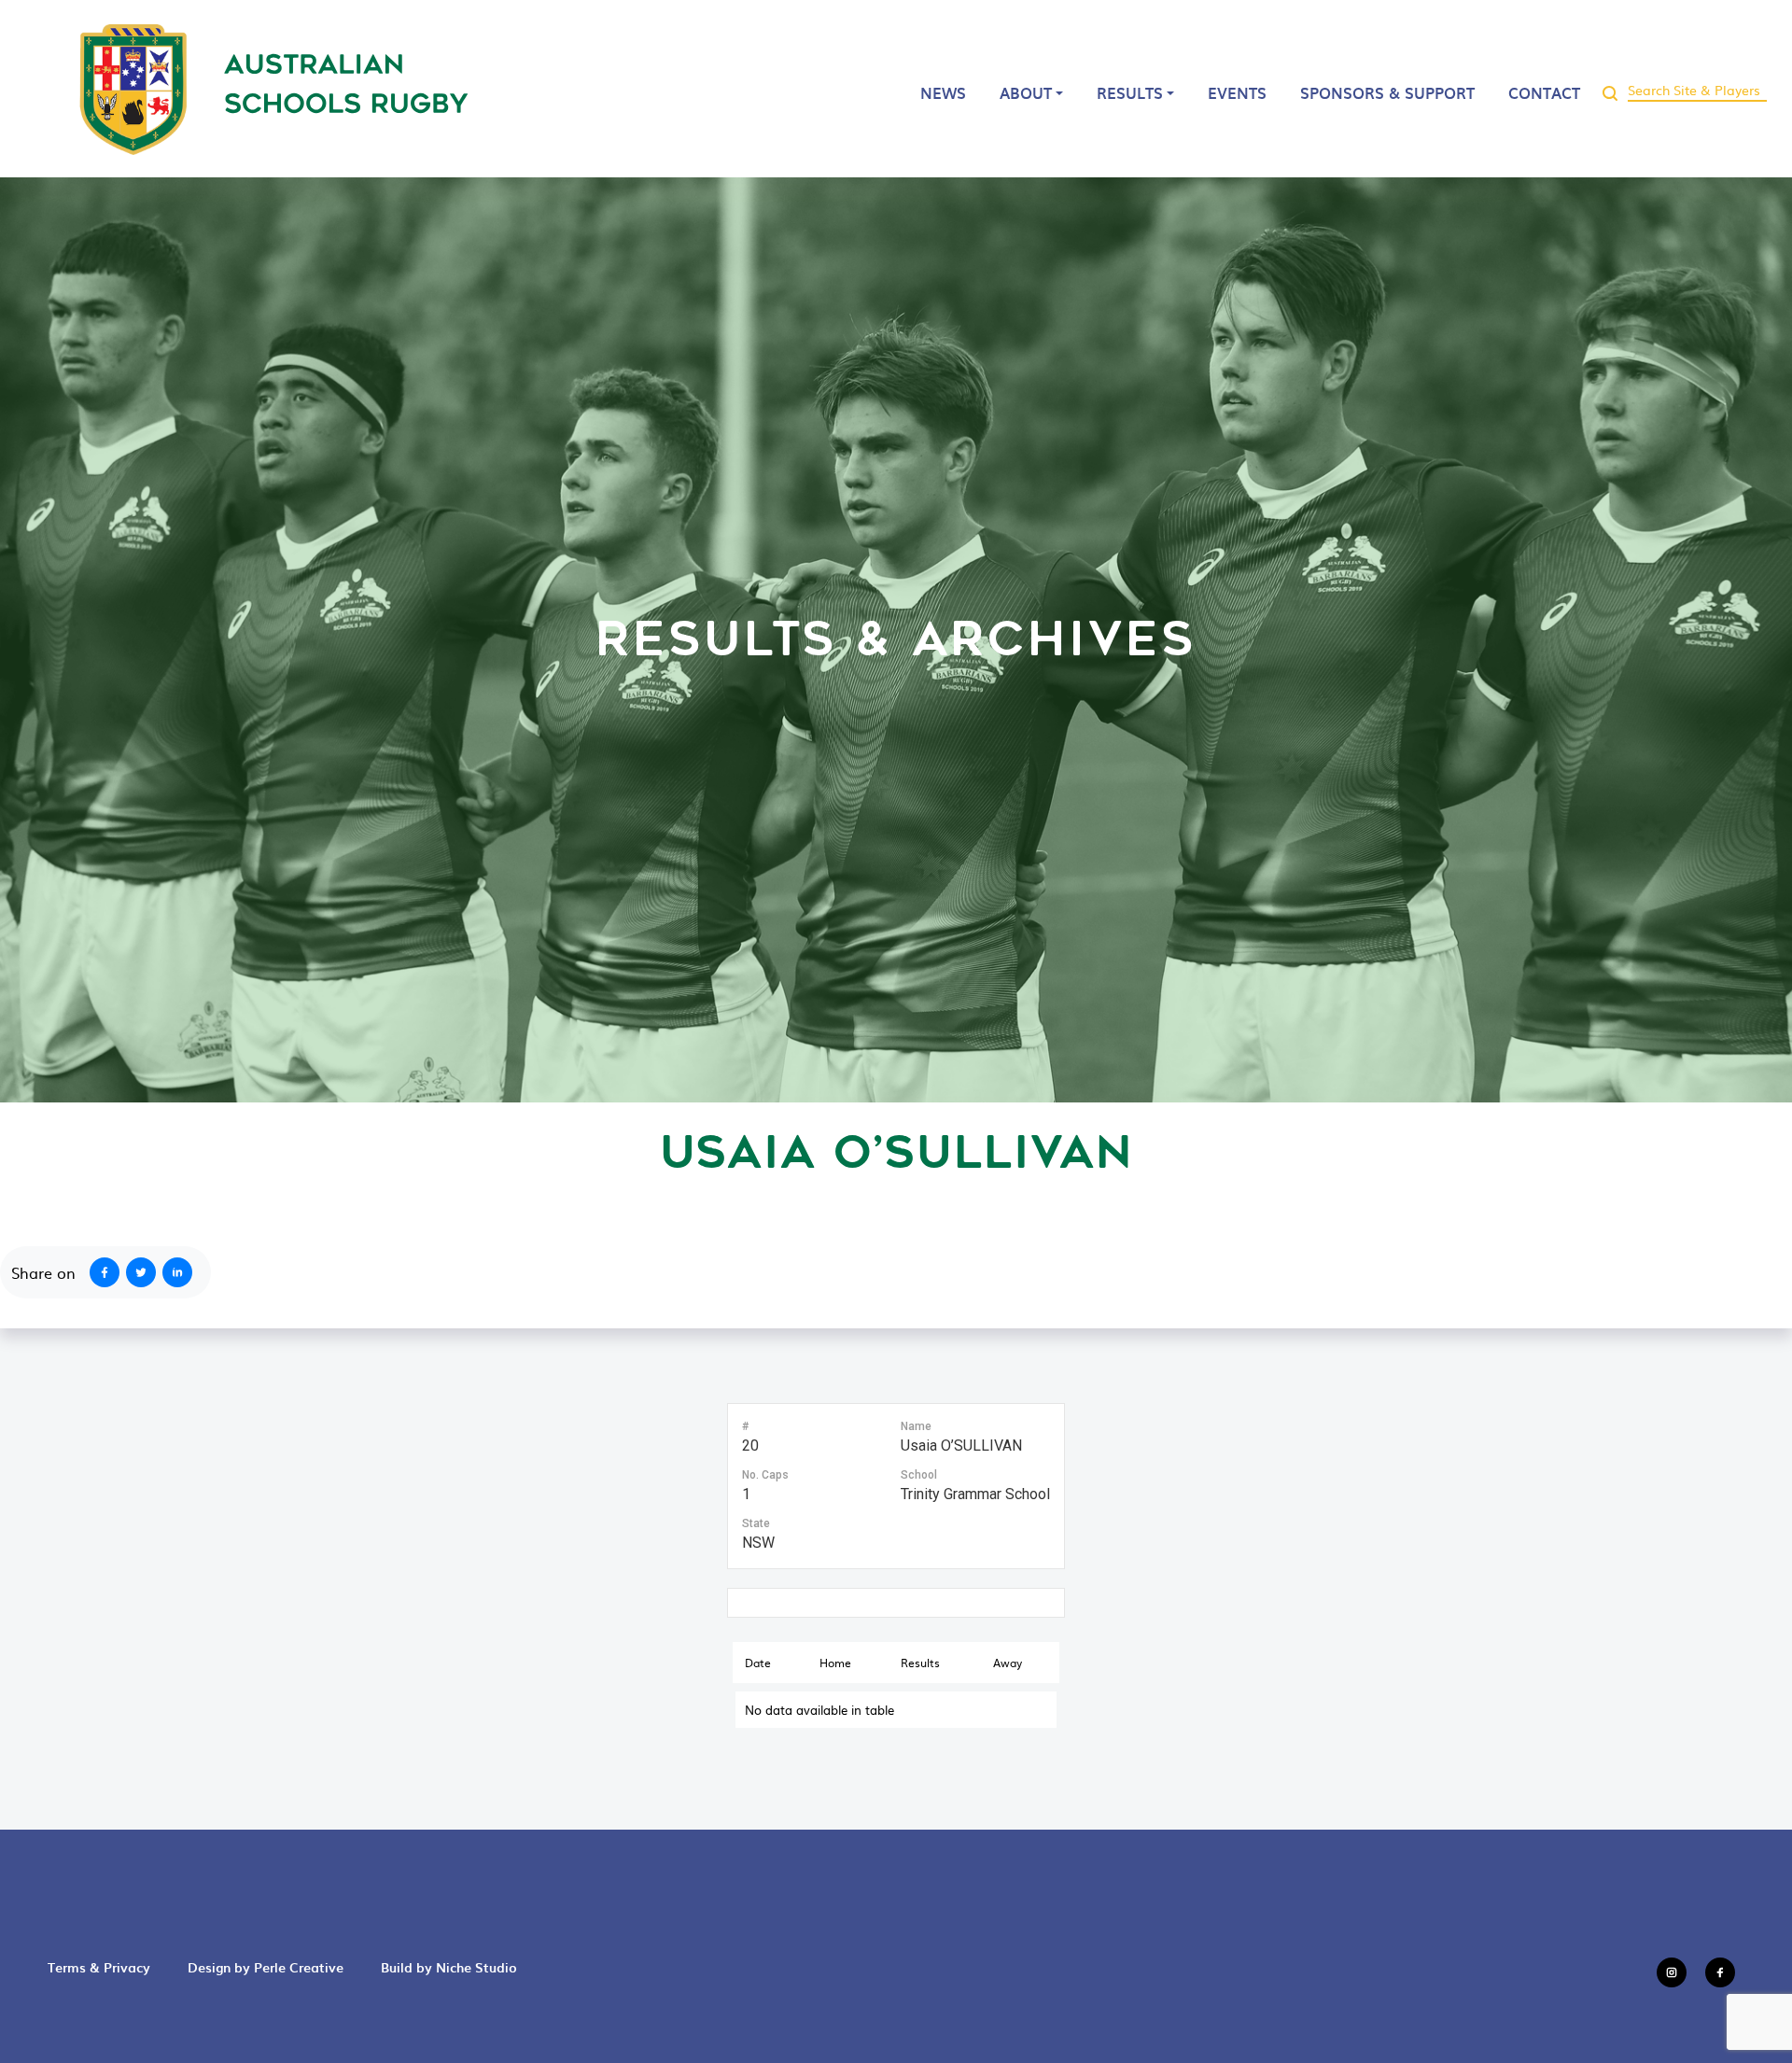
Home (835, 1663)
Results (1130, 92)
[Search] (1610, 89)
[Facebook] (101, 1272)
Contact (1544, 92)
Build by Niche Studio (449, 1967)
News (943, 92)
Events (1237, 92)
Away (1008, 1663)
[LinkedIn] (181, 1272)
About (1026, 92)
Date (758, 1663)
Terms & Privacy (99, 1967)
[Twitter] (145, 1272)
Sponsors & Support (1387, 92)
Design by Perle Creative (266, 1967)
